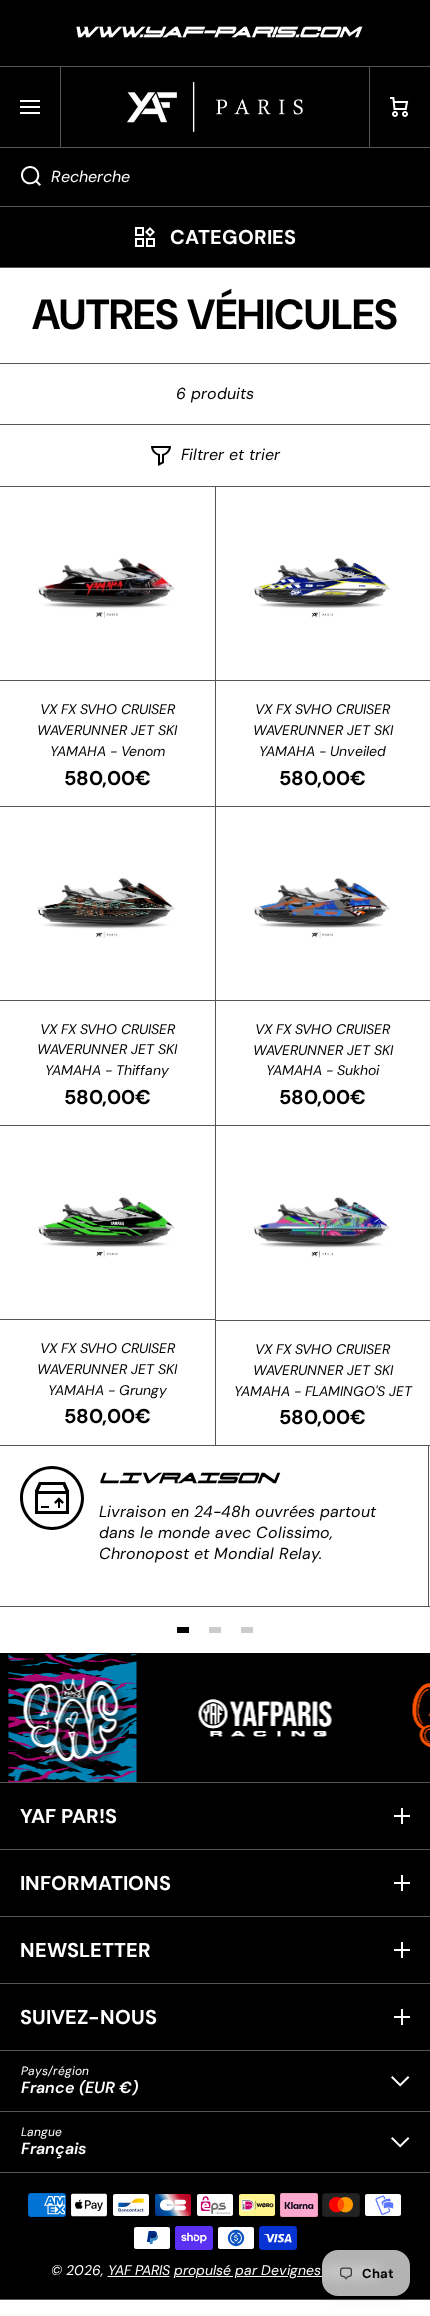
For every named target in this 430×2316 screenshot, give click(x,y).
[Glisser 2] (215, 1630)
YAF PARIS (139, 2270)
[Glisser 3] (247, 1630)
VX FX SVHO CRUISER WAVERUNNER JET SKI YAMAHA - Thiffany (107, 1050)
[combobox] (215, 177)
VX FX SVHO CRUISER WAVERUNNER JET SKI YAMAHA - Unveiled (323, 730)
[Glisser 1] (183, 1630)
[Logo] (215, 107)
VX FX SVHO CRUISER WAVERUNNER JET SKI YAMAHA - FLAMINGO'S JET (323, 1370)
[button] (400, 107)
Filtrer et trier (230, 455)
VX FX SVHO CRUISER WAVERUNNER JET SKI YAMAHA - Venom (107, 730)
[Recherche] (20, 177)
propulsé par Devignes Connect (277, 2270)
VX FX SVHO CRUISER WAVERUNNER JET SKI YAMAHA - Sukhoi (323, 1050)
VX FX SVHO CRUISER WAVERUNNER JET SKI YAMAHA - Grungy (107, 1369)
